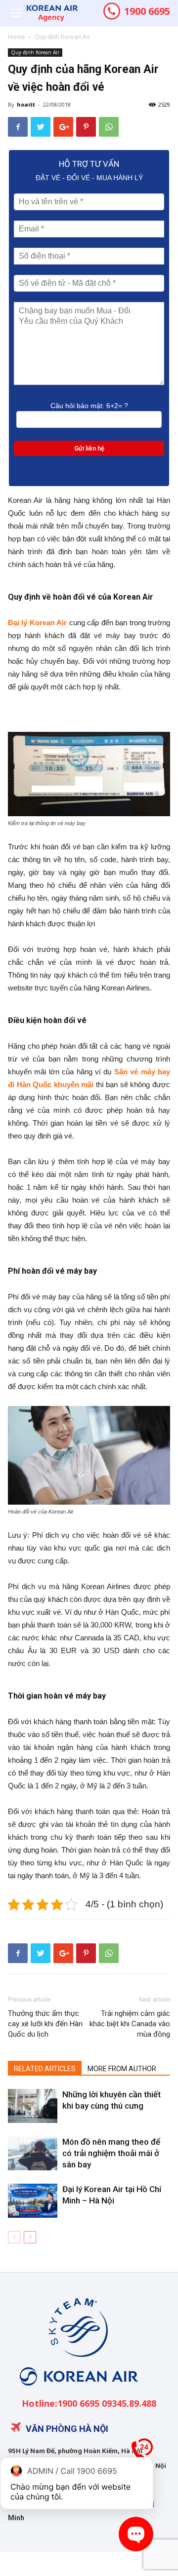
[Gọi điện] (142, 2453)
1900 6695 (146, 11)
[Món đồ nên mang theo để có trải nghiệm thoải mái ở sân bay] (33, 2153)
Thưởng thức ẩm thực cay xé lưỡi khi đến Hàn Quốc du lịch (45, 2024)
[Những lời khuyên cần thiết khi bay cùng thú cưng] (33, 2106)
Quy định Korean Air (63, 37)
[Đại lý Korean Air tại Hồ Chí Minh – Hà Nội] (33, 2201)
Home (17, 37)
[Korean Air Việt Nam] (77, 2393)
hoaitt (26, 104)
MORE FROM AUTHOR (122, 2069)
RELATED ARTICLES (45, 2069)
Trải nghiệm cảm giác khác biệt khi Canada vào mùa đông (130, 2024)
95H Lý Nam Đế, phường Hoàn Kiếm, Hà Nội (75, 2451)
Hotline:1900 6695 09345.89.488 (89, 2403)
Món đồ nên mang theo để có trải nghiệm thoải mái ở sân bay (111, 2153)
